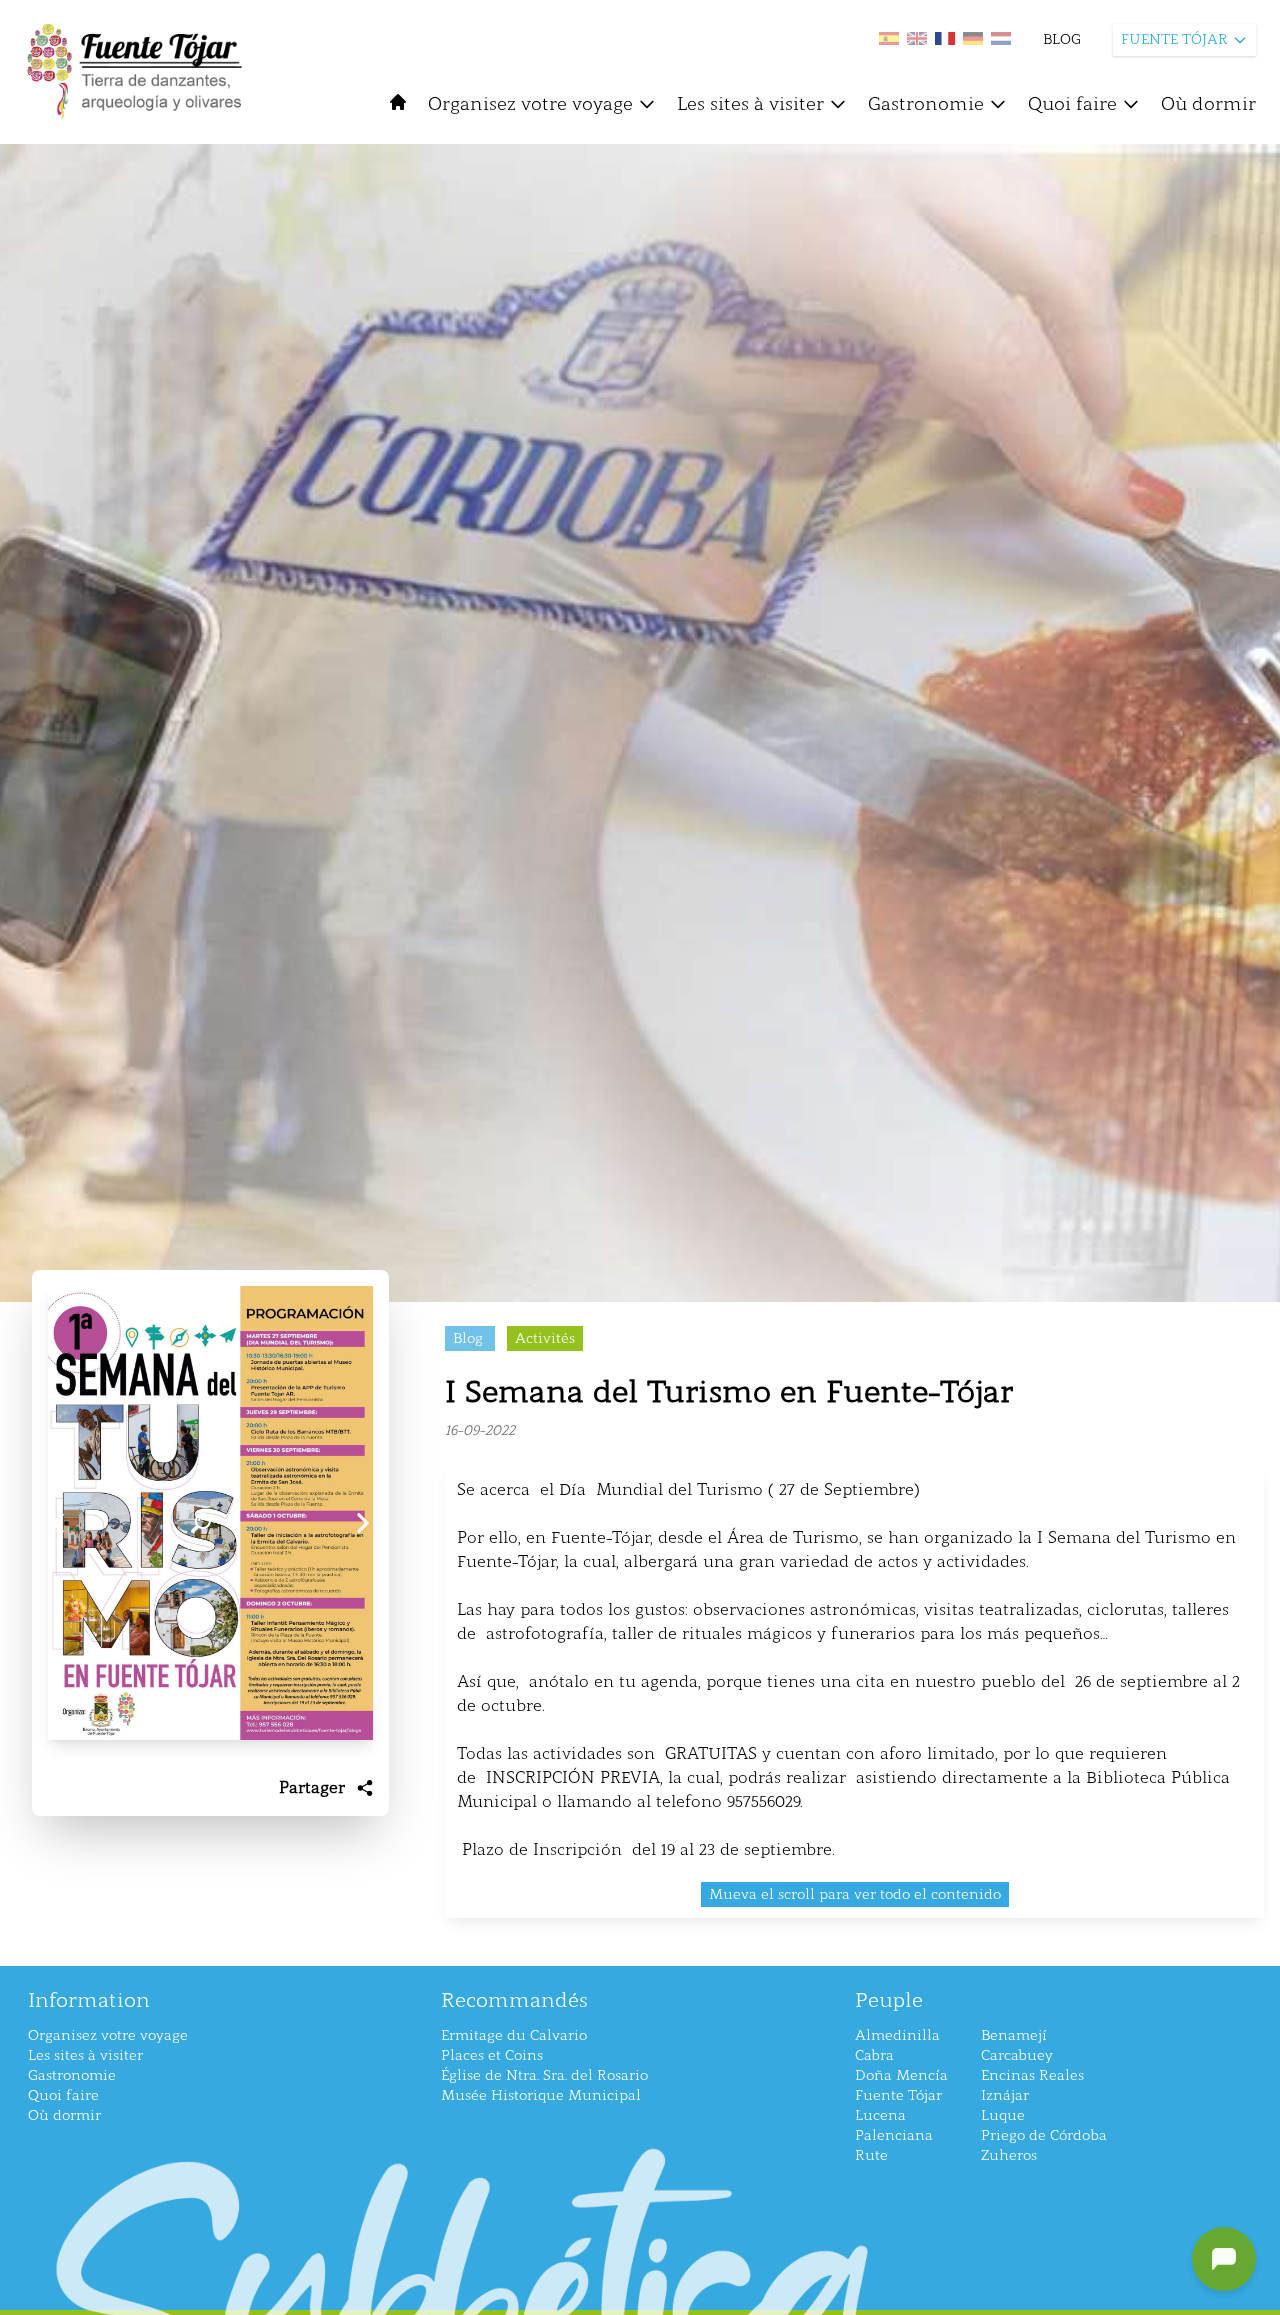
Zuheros (1009, 2155)
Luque (1003, 2115)
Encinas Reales (1032, 2075)
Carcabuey (1017, 2055)
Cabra (874, 2055)
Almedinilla (897, 2035)
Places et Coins (492, 2055)
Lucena (880, 2115)
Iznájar (1005, 2095)
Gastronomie (926, 104)
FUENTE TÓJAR (1174, 39)
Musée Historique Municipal (541, 2095)
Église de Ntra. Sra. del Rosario (544, 2075)
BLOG (1062, 39)
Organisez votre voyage (530, 104)
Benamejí (1014, 2035)
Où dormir (1208, 104)
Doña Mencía (901, 2075)
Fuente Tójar (898, 2095)
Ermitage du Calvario (514, 2035)
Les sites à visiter (750, 104)
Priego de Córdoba (1044, 2135)
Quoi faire (1072, 104)
